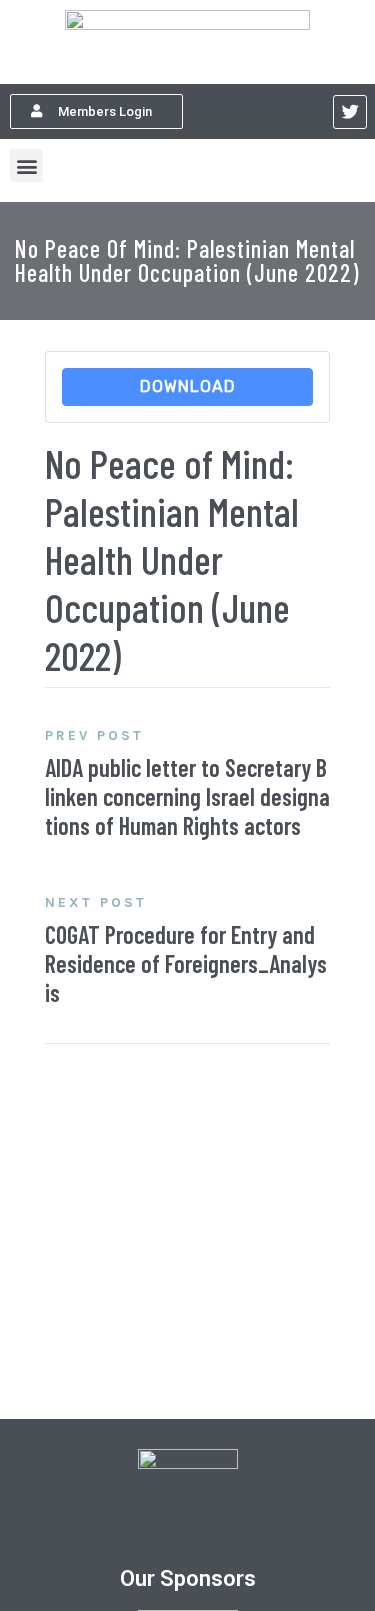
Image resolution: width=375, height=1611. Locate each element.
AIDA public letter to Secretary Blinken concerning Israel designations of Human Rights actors (187, 796)
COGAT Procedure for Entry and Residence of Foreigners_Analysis (186, 963)
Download (188, 386)
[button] (96, 111)
